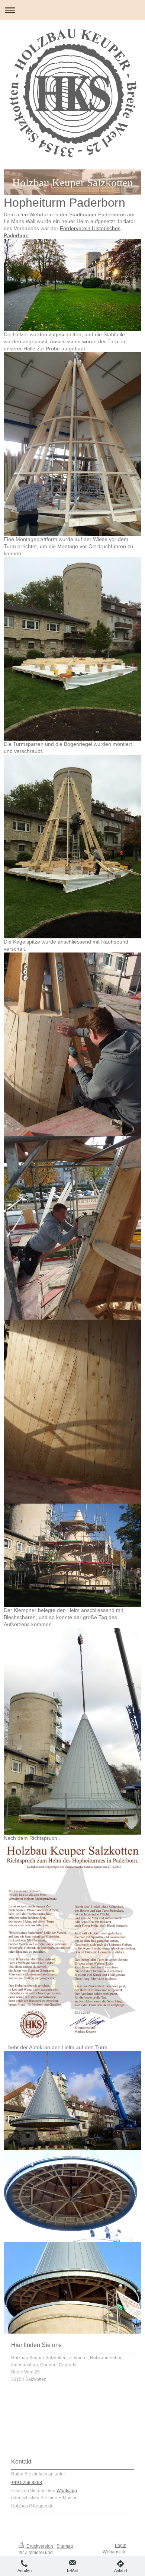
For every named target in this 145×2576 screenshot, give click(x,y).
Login (121, 2545)
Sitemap (65, 2546)
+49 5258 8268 (27, 2483)
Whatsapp (67, 2491)
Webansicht (115, 2552)
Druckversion (40, 2546)
